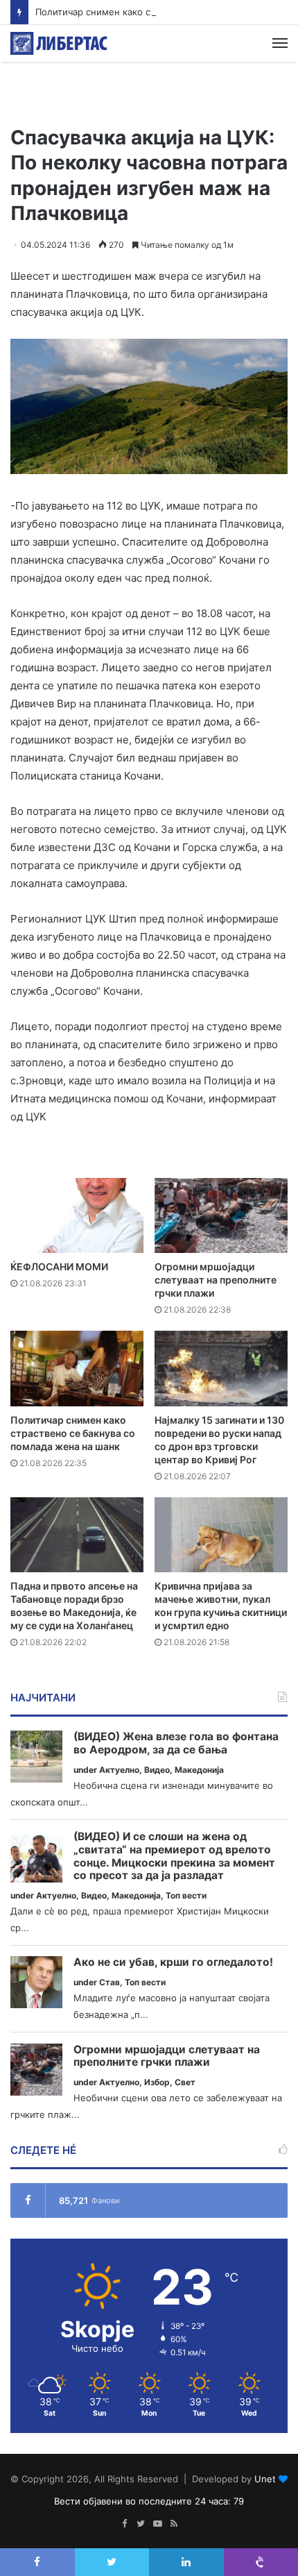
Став (109, 1982)
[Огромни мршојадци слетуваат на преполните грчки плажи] (221, 1215)
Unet (265, 2479)
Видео (157, 1770)
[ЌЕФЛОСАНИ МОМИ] (77, 1215)
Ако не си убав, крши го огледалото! (173, 1962)
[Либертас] (59, 43)
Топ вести (186, 1895)
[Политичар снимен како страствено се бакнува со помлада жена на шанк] (77, 1368)
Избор (157, 2082)
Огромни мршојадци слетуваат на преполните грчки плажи (216, 1280)
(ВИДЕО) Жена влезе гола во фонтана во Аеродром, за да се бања (176, 1743)
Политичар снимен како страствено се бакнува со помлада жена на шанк (73, 1433)
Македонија (199, 1770)
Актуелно (119, 1770)
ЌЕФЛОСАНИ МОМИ (59, 1266)
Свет (185, 2082)
